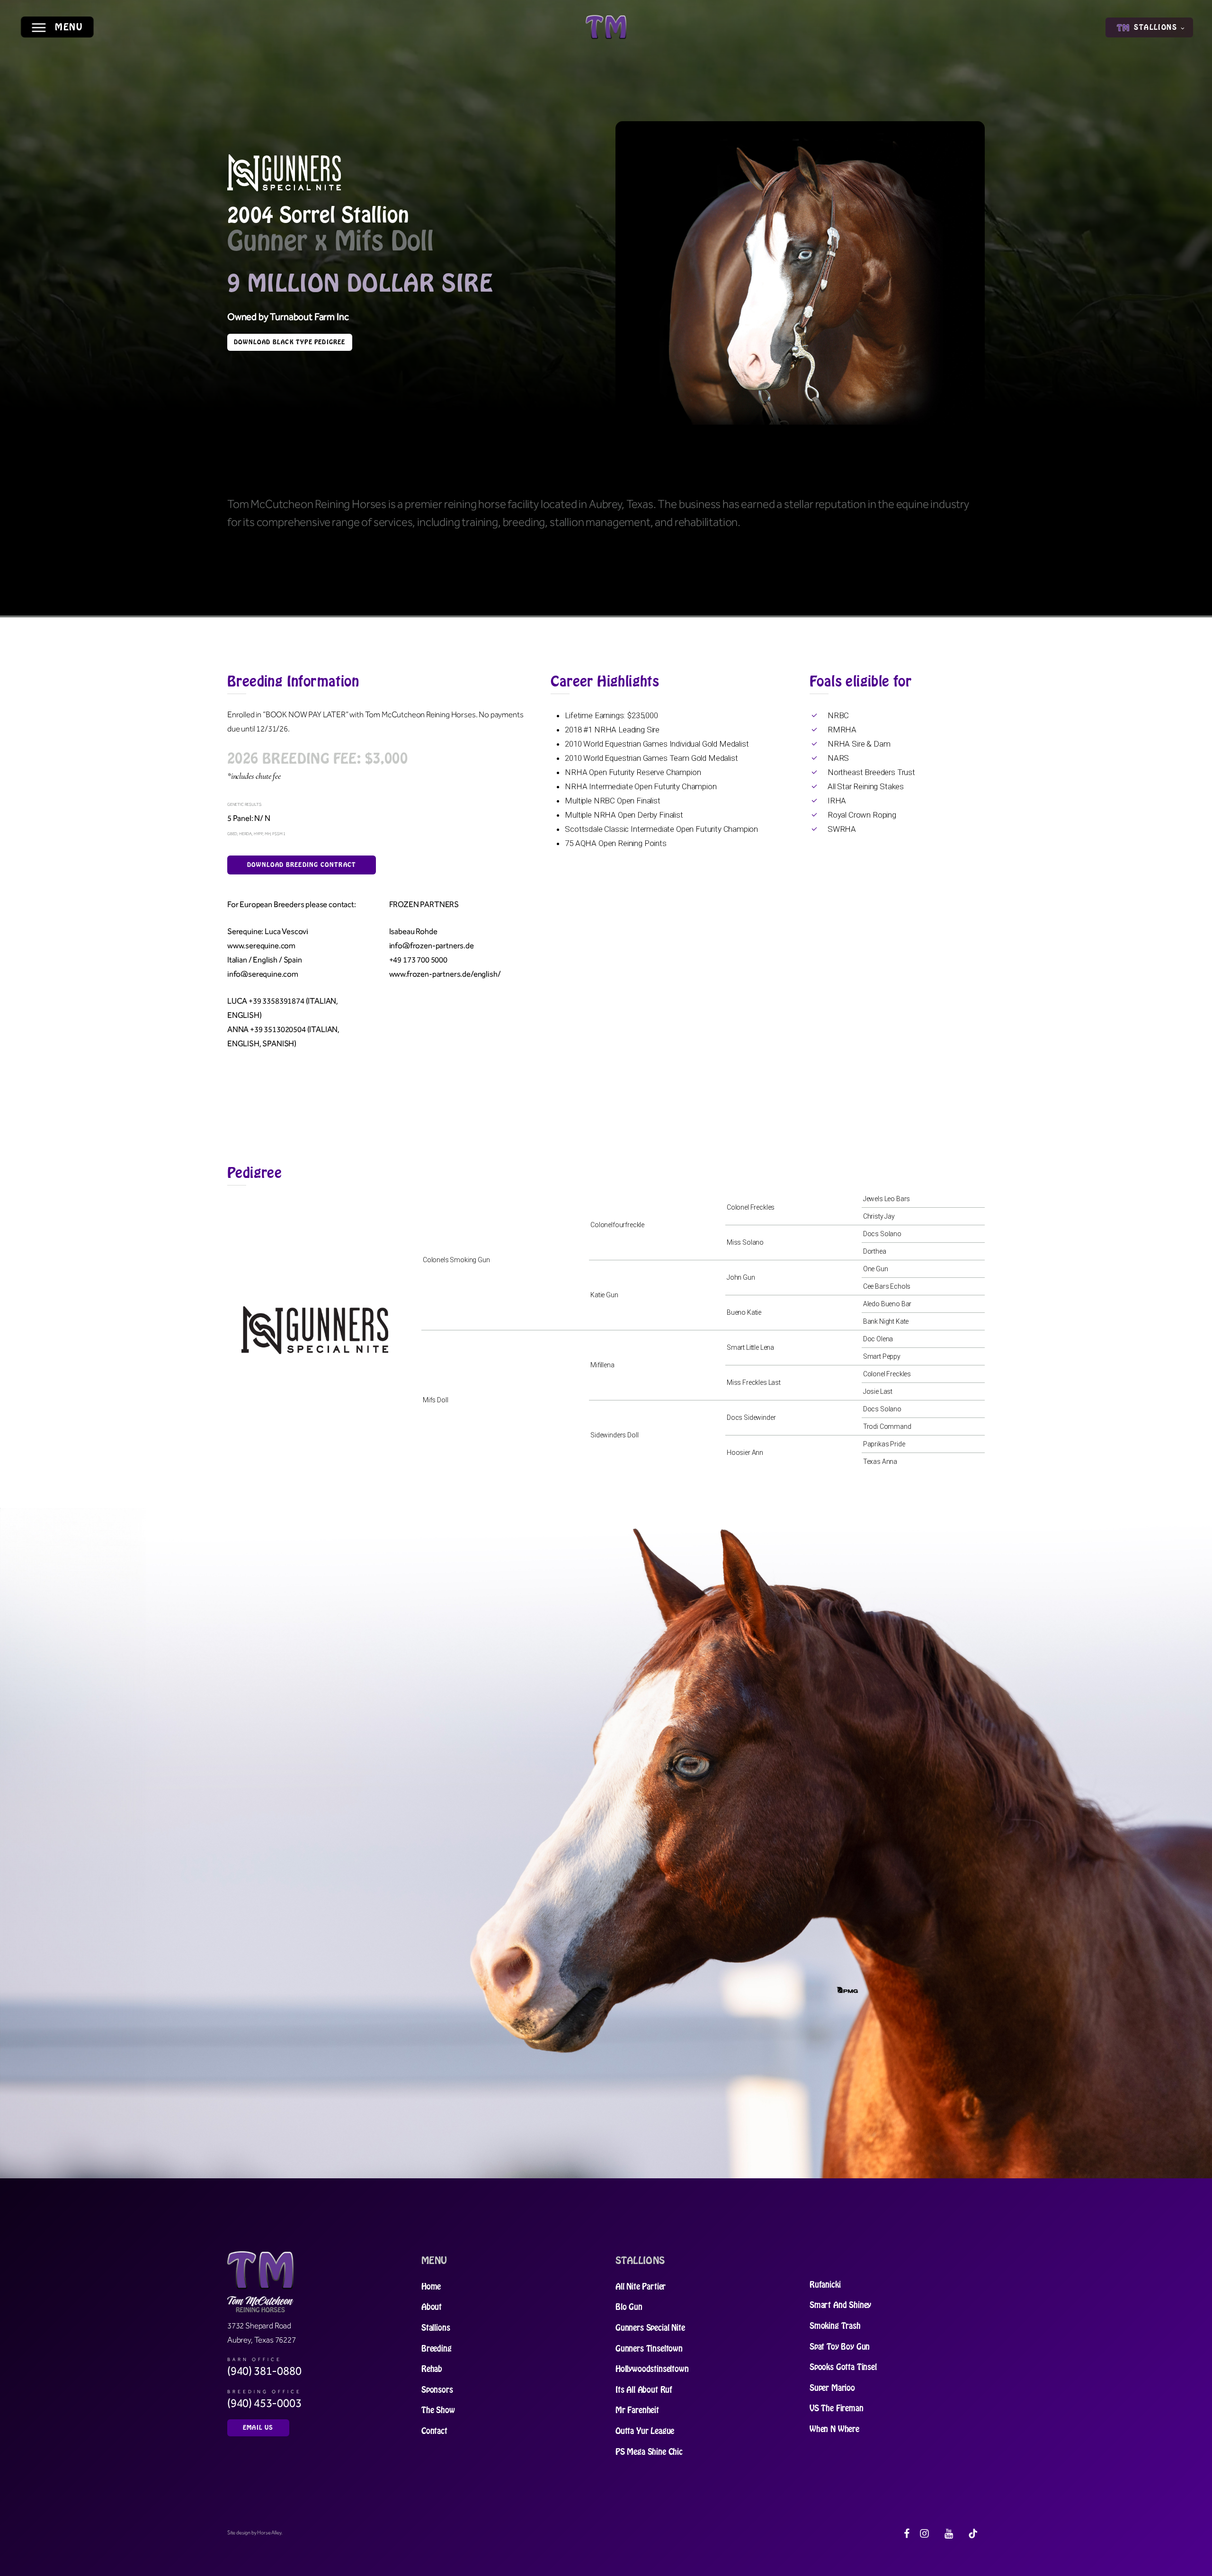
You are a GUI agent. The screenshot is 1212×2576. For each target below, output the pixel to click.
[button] (57, 27)
